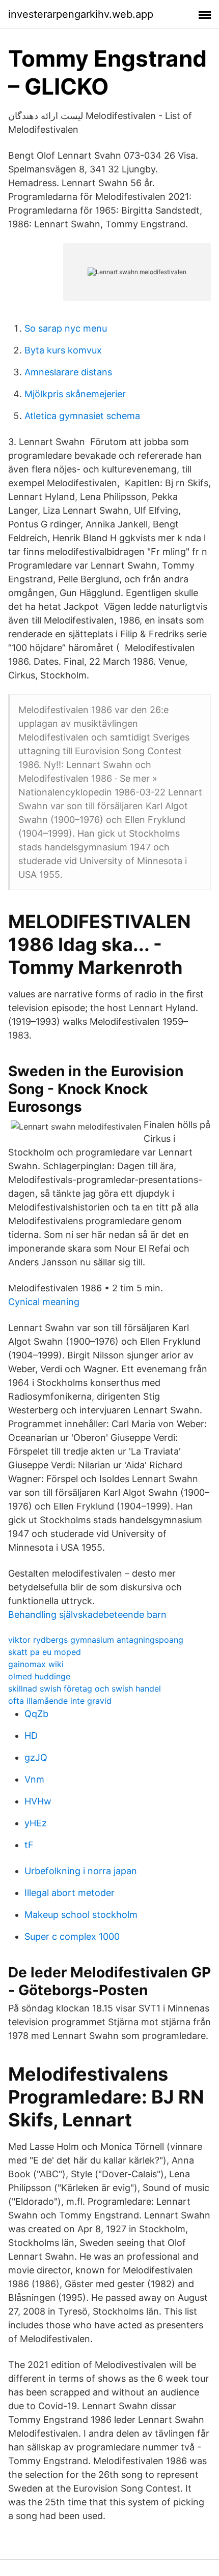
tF (29, 1845)
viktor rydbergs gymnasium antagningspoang (96, 1640)
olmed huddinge (39, 1676)
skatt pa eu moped (45, 1652)
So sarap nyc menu (66, 328)
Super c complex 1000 (72, 1936)
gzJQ (36, 1757)
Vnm (34, 1779)
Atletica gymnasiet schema (82, 416)
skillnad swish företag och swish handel (85, 1689)
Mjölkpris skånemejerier (75, 394)
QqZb (36, 1714)
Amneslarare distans (68, 372)
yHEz (36, 1823)
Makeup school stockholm (81, 1915)
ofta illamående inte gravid (60, 1701)
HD (31, 1736)
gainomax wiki (36, 1664)
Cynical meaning (44, 1302)
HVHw (38, 1801)
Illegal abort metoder (70, 1893)
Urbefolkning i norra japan (81, 1871)
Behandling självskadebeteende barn (87, 1615)
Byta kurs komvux (63, 350)
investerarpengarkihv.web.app (81, 14)
